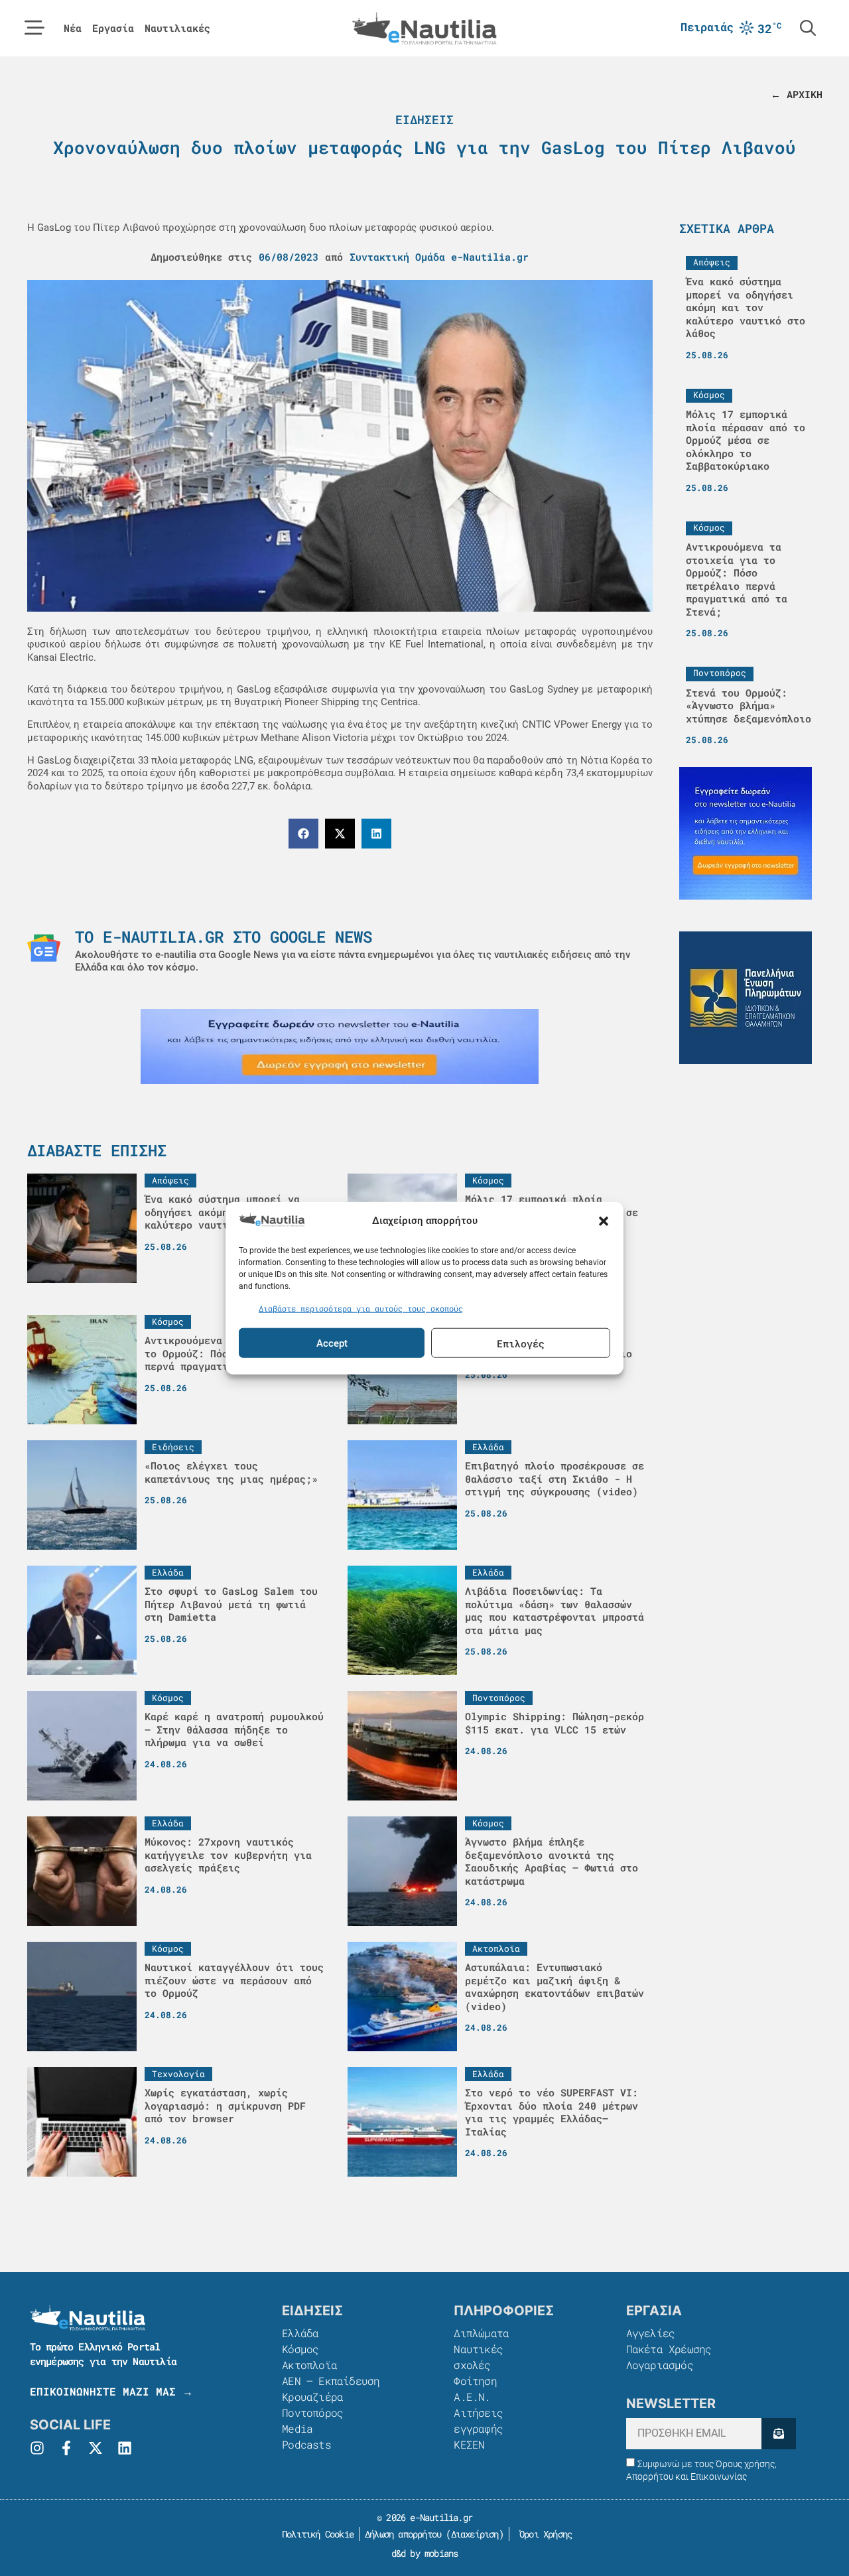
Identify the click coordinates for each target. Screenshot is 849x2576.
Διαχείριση (475, 2534)
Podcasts (306, 2444)
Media (297, 2428)
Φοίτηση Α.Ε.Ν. (475, 2389)
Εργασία (113, 28)
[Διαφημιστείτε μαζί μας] (340, 1047)
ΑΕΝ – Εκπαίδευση (331, 2381)
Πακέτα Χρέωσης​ (669, 2349)
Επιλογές (521, 1343)
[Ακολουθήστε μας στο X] (96, 2448)
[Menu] (34, 28)
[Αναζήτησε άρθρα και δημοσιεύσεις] (808, 28)
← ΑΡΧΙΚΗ (797, 94)
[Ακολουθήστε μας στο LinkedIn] (125, 2448)
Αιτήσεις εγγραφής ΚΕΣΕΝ (478, 2428)
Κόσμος (300, 2349)
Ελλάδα (300, 2333)
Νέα (73, 28)
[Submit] (778, 2434)
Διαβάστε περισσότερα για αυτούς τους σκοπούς (361, 1308)
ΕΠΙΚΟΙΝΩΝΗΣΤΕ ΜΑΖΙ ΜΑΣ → (111, 2391)
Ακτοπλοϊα (309, 2365)
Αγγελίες (651, 2333)
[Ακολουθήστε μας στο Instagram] (37, 2448)
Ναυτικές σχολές (478, 2357)
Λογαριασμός (660, 2365)
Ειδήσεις (424, 119)
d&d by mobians (425, 2553)
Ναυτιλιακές (177, 28)
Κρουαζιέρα (312, 2397)
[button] (604, 1221)
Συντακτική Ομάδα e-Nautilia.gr (439, 257)
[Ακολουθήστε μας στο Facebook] (66, 2448)
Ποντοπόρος (312, 2412)
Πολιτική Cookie (315, 2534)
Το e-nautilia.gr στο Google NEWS (224, 937)
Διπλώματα (481, 2333)
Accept (332, 1343)
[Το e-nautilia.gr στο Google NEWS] (44, 948)
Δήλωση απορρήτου (403, 2534)
